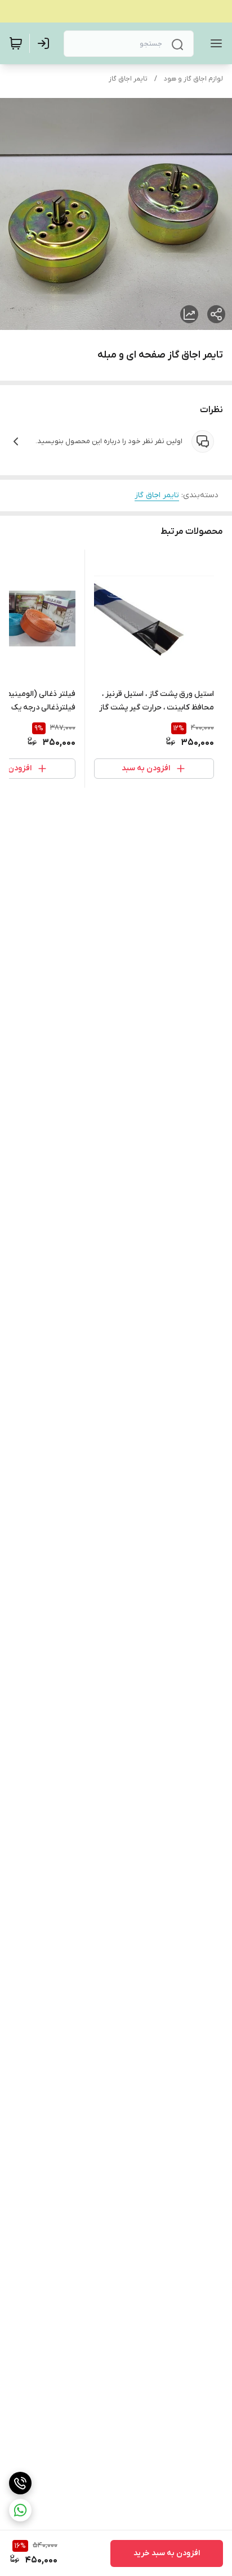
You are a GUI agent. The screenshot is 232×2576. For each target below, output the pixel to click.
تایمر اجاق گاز (128, 79)
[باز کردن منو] (214, 43)
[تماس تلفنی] (20, 2483)
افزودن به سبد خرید (167, 2553)
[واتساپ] (20, 2510)
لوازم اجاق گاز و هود (193, 79)
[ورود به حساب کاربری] (46, 43)
